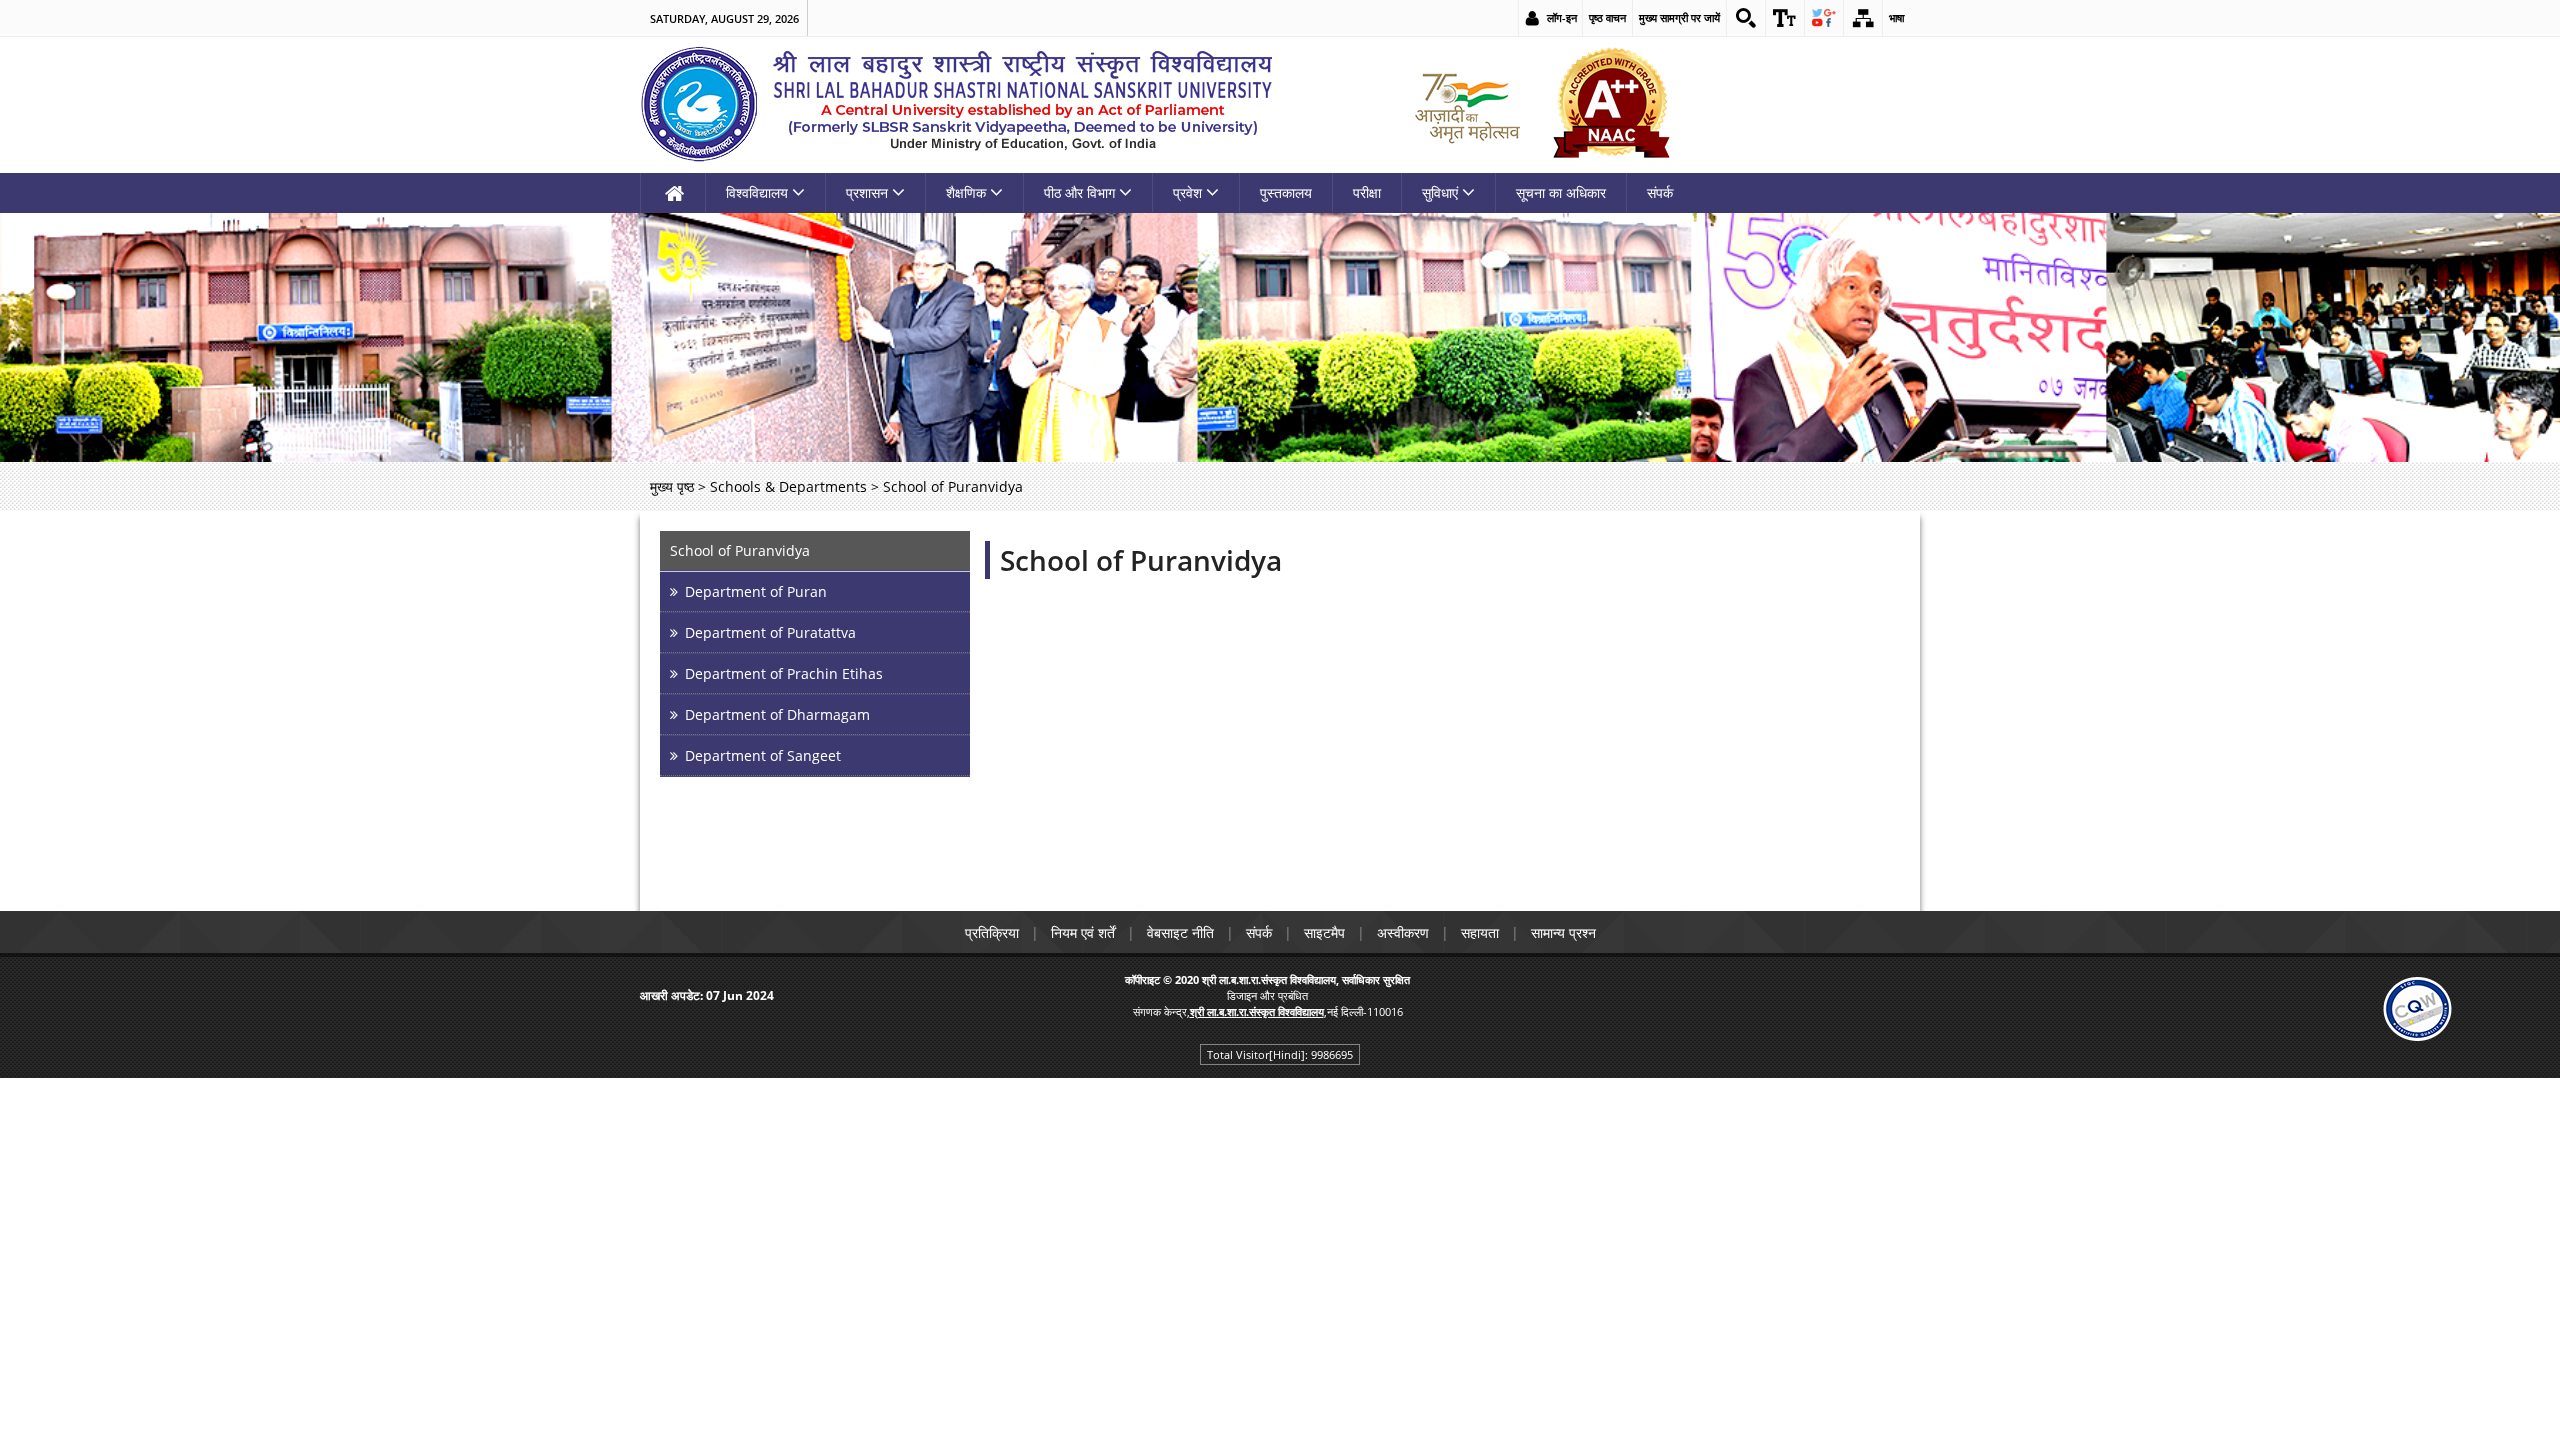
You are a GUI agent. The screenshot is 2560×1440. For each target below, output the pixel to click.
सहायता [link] (1480, 932)
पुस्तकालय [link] (1286, 192)
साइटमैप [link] (1324, 932)
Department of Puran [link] (756, 591)
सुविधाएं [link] (1440, 192)
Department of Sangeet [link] (763, 755)
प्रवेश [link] (1187, 192)
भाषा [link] (1896, 17)
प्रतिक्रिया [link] (992, 932)
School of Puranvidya (1141, 560)
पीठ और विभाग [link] (1079, 192)
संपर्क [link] (1660, 192)
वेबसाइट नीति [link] (1180, 932)
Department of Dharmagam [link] (777, 714)
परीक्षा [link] (1367, 192)
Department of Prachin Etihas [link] (784, 673)
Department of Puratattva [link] (770, 632)
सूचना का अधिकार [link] (1561, 192)
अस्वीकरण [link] (1403, 932)
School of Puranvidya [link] (740, 550)
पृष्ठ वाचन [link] (1607, 17)
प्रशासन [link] (867, 192)
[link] (1746, 18)
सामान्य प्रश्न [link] (1563, 932)
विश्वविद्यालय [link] (757, 192)
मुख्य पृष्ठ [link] (672, 486)
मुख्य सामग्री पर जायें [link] (1679, 17)
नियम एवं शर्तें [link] (1083, 932)
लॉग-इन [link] (1562, 17)
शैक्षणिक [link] (966, 192)
